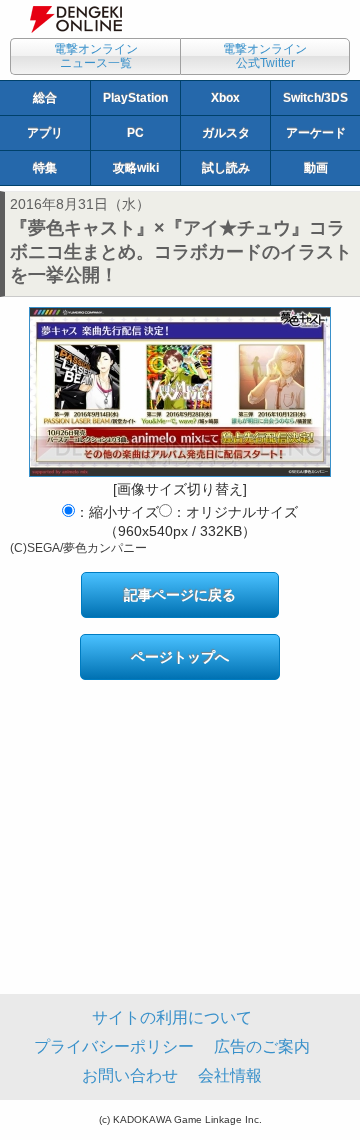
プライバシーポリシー (114, 1046)
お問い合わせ (130, 1075)
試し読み (226, 168)
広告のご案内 (262, 1046)
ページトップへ (180, 657)
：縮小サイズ (117, 512)
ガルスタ (226, 133)
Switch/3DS (315, 98)
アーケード (316, 133)
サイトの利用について (172, 1017)
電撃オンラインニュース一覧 (96, 56)
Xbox (225, 98)
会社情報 (230, 1075)
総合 (45, 98)
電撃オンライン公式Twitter (265, 56)
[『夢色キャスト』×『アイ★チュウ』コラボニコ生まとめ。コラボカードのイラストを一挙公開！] (180, 392)
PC (135, 133)
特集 (45, 168)
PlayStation (135, 98)
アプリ (45, 133)
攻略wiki (136, 168)
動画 (316, 168)
